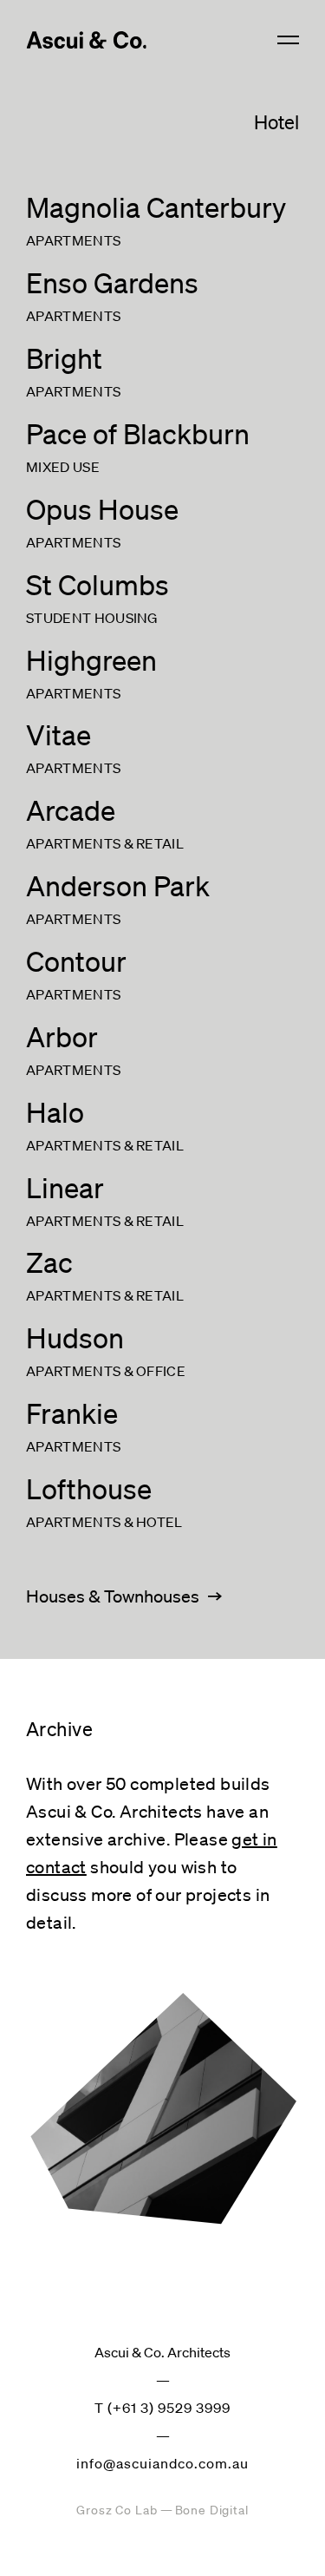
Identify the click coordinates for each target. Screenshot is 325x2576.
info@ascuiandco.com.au (162, 2463)
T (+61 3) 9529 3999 (162, 2408)
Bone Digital (212, 2510)
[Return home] (86, 40)
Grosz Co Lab (117, 2510)
